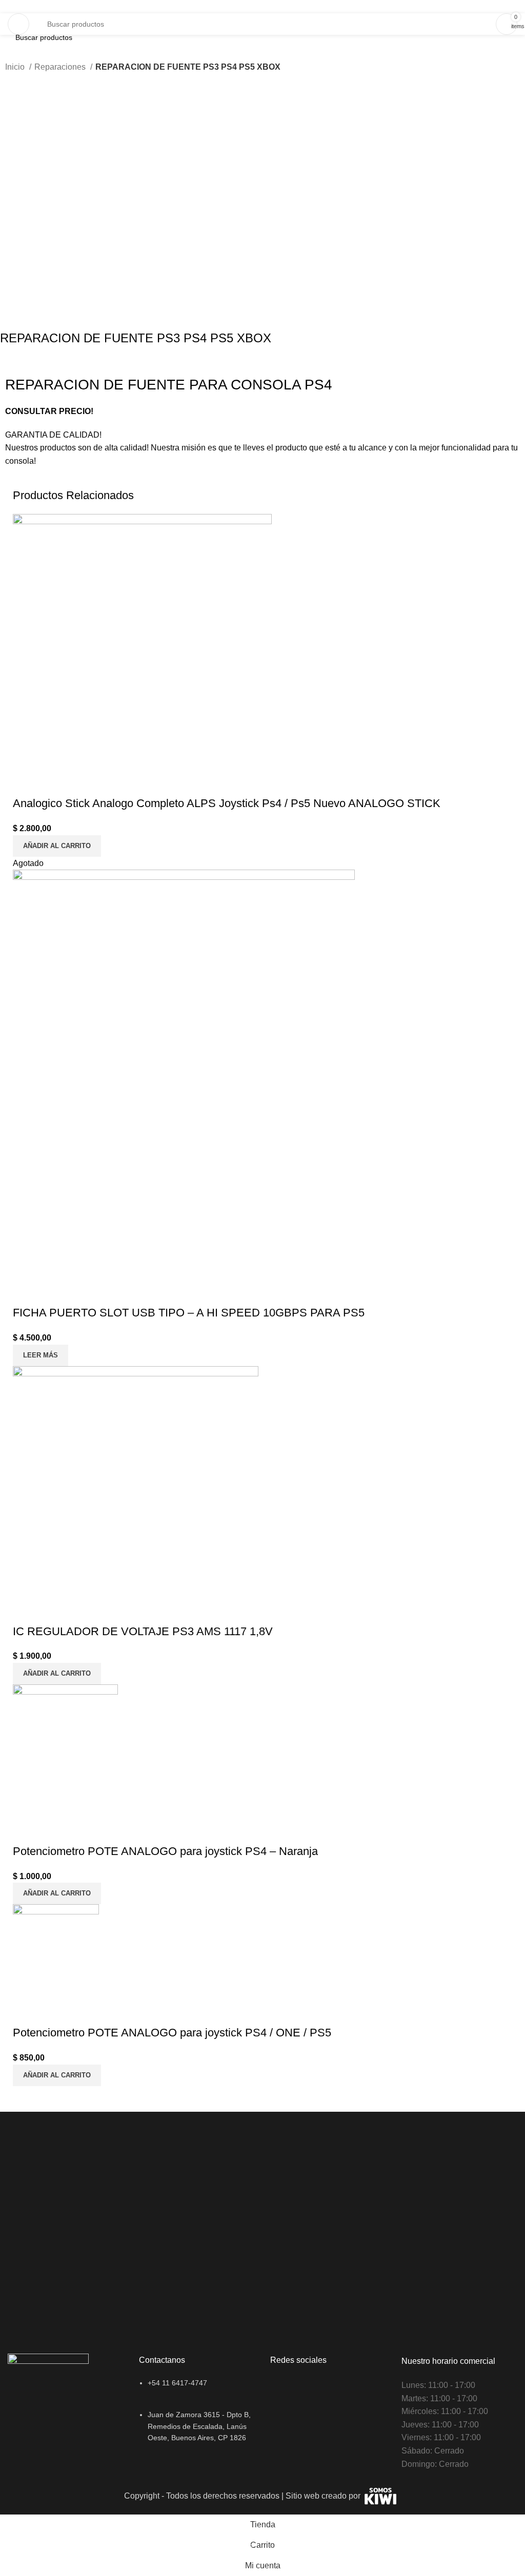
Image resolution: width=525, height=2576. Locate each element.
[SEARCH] (489, 18)
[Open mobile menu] (18, 24)
